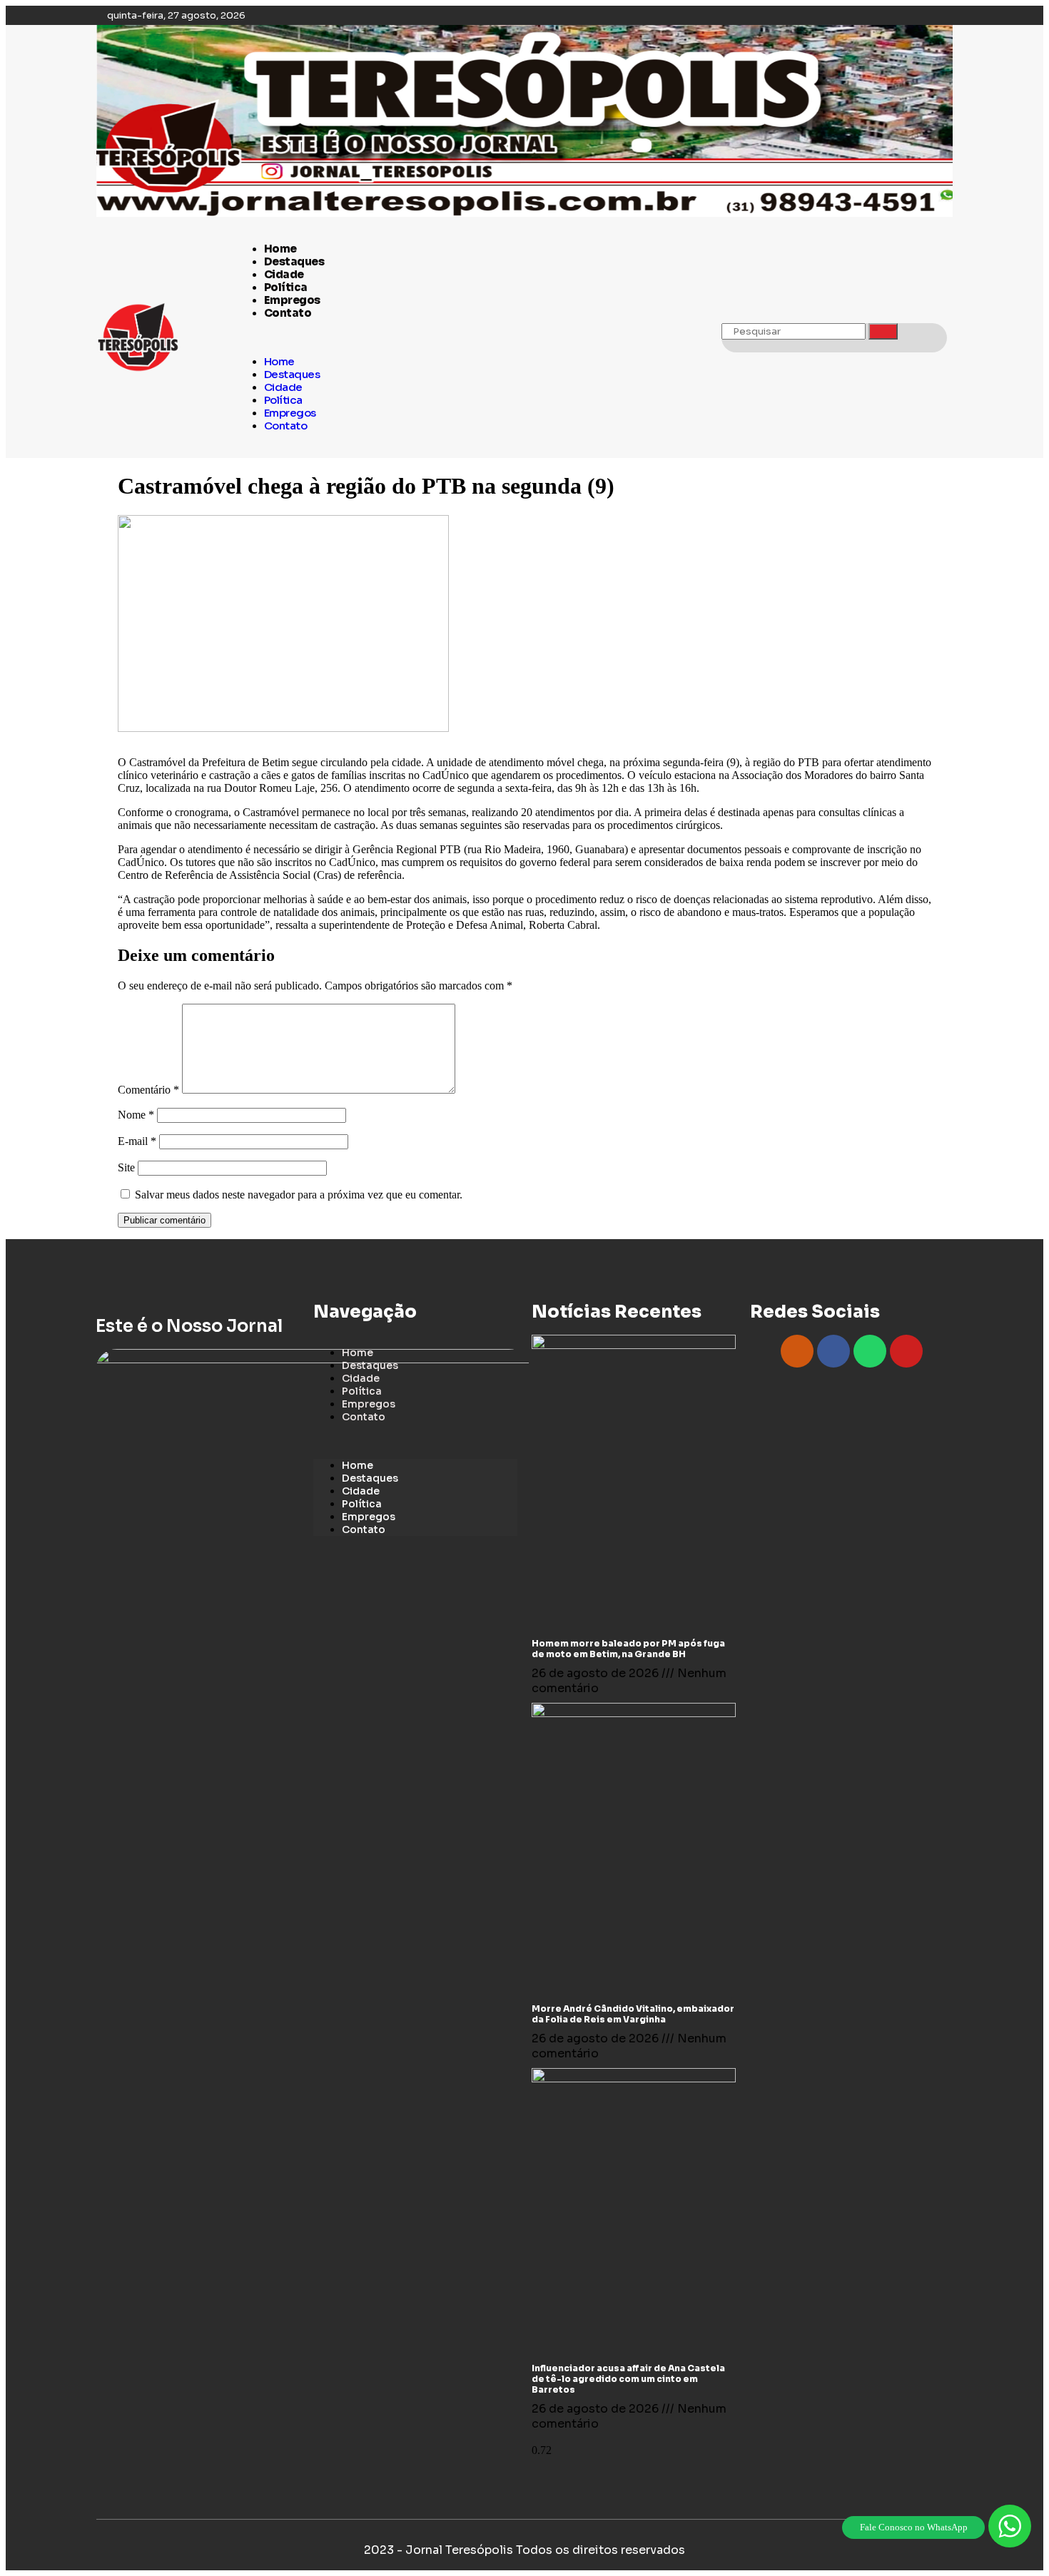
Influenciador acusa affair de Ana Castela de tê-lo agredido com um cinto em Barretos (628, 2379)
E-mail (137, 1141)
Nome (136, 1115)
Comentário (148, 1090)
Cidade (284, 274)
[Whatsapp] (870, 1351)
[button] (472, 337)
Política (286, 287)
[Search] (883, 331)
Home (280, 249)
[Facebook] (833, 1351)
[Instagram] (797, 1351)
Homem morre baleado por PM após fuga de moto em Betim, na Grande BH (628, 1649)
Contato (288, 313)
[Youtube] (906, 1351)
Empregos (292, 300)
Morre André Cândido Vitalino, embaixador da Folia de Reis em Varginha (633, 2014)
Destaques (294, 261)
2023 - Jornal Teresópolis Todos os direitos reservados (524, 2550)
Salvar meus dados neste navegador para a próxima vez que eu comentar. (299, 1195)
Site (126, 1167)
